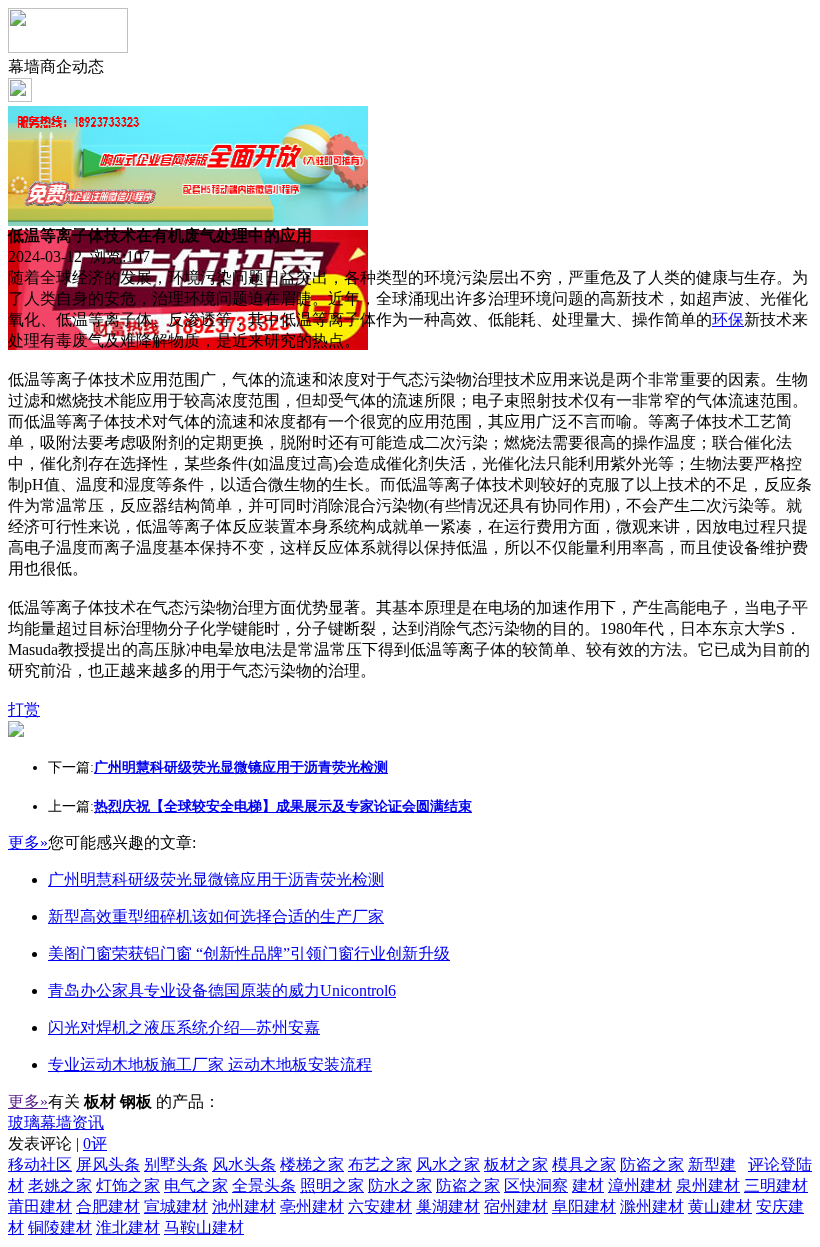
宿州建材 (516, 1206)
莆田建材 (40, 1206)
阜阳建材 (584, 1206)
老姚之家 (60, 1185)
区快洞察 (536, 1185)
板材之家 (516, 1164)
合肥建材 (108, 1206)
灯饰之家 (128, 1185)
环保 (728, 319)
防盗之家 (652, 1164)
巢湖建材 (448, 1206)
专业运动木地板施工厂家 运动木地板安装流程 (210, 1064)
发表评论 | (57, 1143)
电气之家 (196, 1185)
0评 (95, 1143)
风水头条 (244, 1164)
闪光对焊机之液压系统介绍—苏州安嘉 (184, 1027)
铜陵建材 (60, 1227)
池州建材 (244, 1206)
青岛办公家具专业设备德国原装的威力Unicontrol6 (222, 990)
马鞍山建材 (204, 1227)
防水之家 (400, 1185)
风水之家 (448, 1164)
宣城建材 (176, 1206)
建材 (588, 1185)
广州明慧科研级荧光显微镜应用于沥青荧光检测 (216, 879)
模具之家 (584, 1164)
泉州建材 (708, 1185)
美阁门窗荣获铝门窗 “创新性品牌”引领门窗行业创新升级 (249, 953)
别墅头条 (176, 1164)
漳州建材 (640, 1185)
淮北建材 (128, 1227)
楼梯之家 (312, 1164)
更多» (28, 842)
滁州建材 (652, 1206)
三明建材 (776, 1185)
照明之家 (332, 1185)
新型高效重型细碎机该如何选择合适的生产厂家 (216, 916)
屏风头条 (108, 1164)
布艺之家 (380, 1164)
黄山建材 (720, 1206)
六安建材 (380, 1206)
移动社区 (40, 1164)
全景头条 (264, 1185)
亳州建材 (312, 1206)
